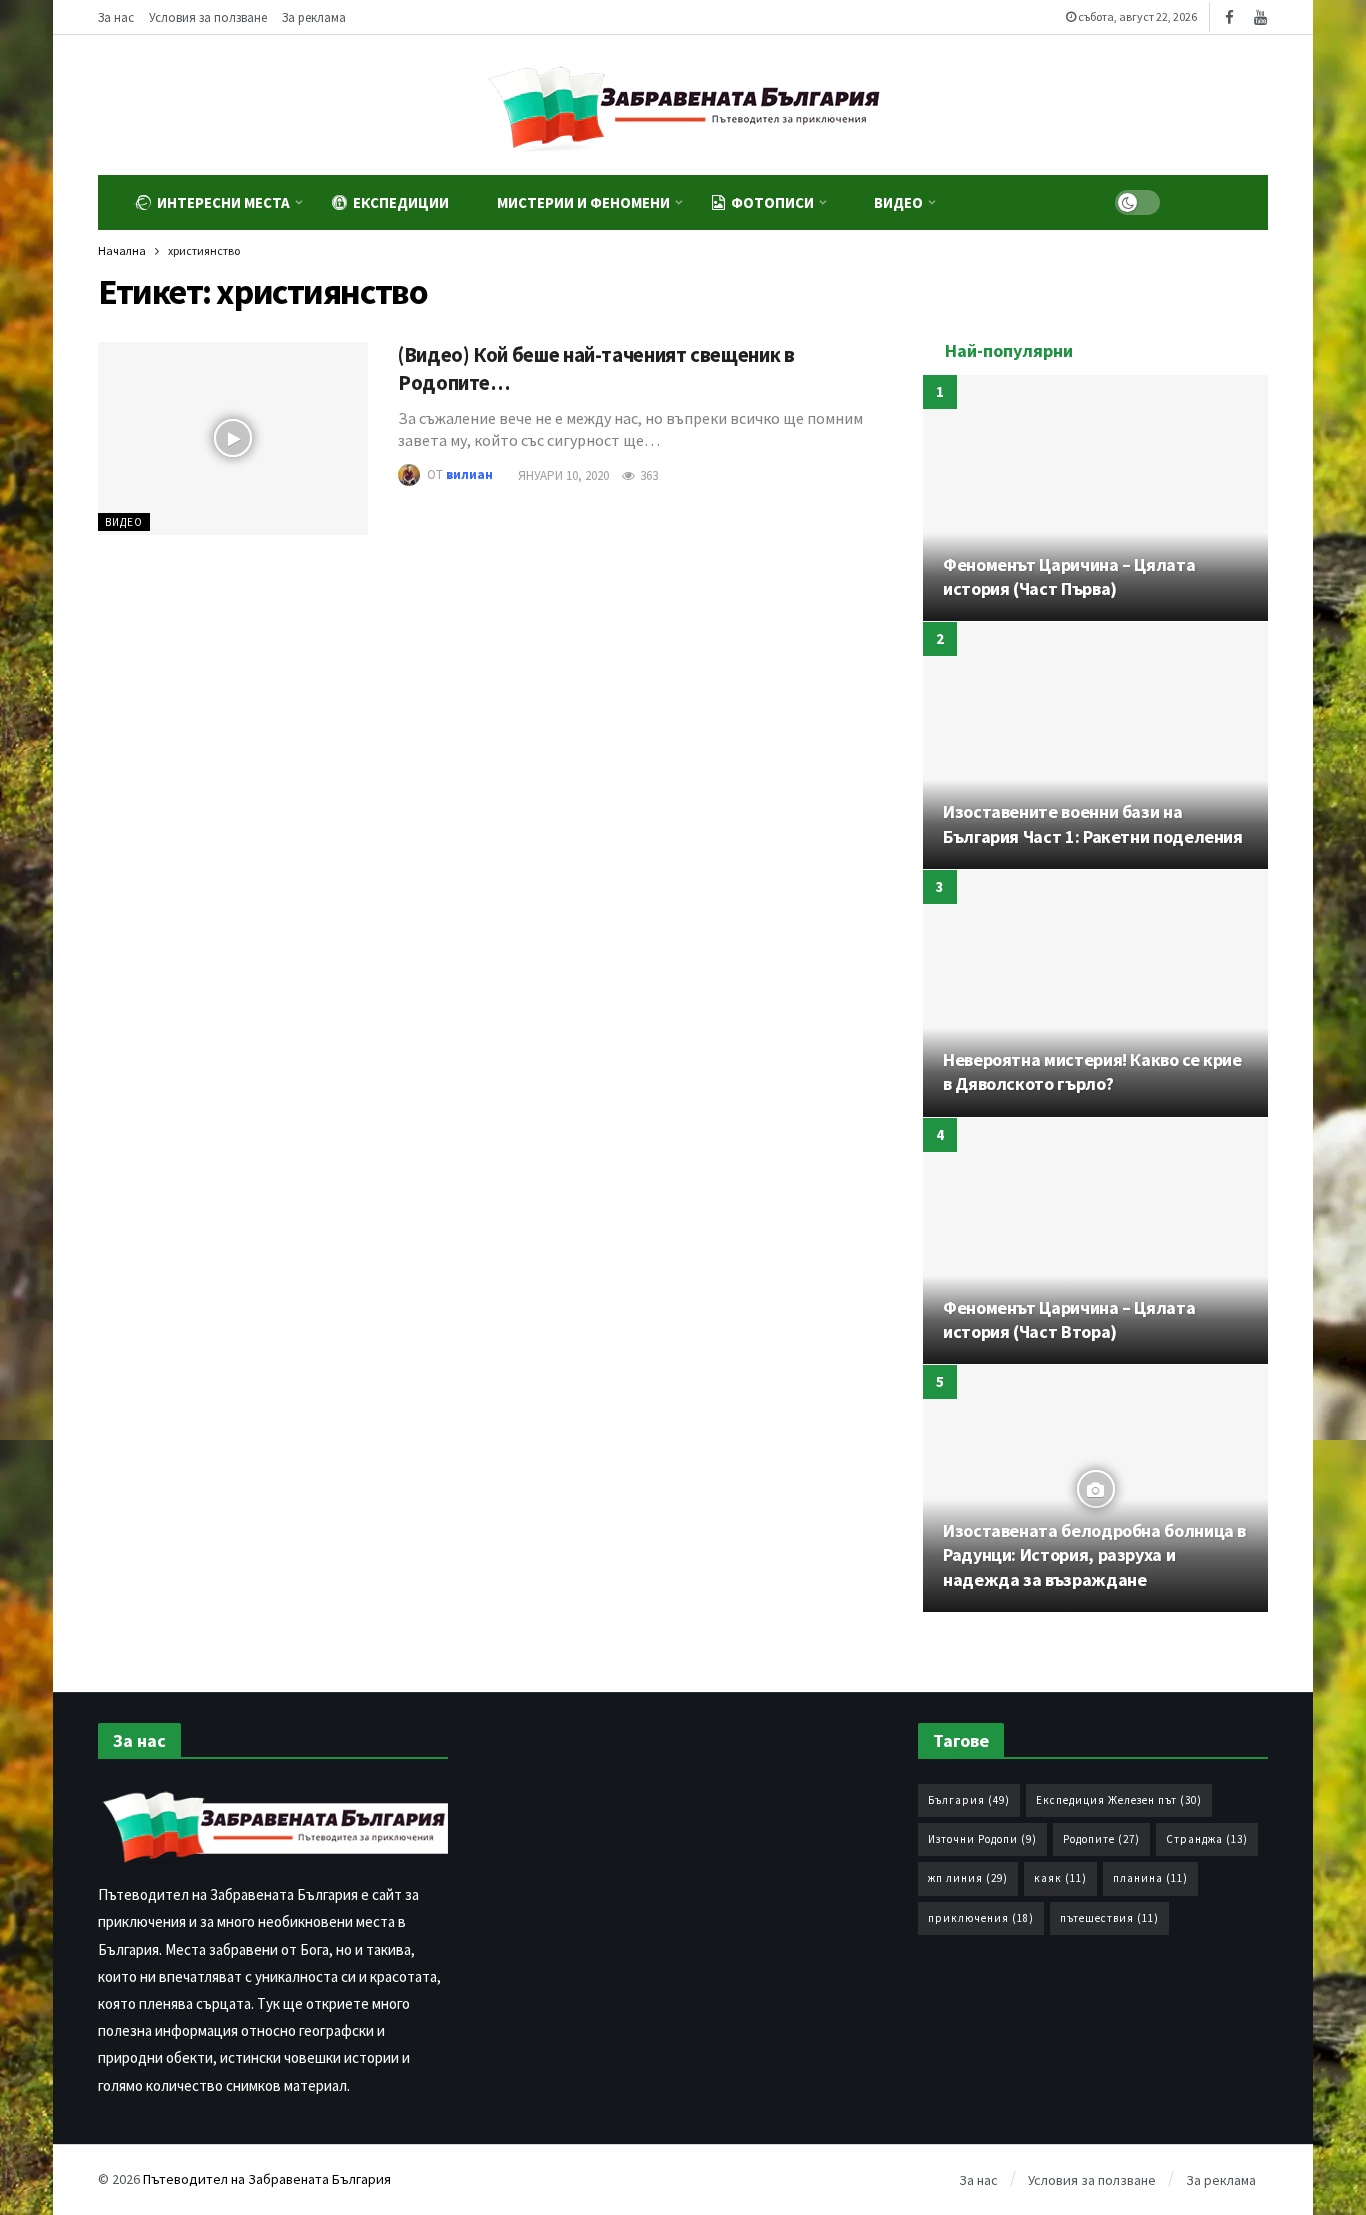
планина (1150, 1878)
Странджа (1207, 1839)
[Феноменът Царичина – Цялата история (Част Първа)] (1095, 498)
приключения (981, 1918)
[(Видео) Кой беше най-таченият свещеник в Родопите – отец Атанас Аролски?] (233, 438)
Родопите (1101, 1839)
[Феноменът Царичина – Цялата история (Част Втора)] (1095, 1241)
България (969, 1800)
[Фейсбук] (1229, 17)
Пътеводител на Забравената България (267, 2179)
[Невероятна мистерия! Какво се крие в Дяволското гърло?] (1095, 993)
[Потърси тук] (1189, 203)
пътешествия (1109, 1918)
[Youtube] (1260, 17)
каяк (1060, 1878)
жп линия (968, 1878)
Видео (124, 522)
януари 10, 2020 (563, 475)
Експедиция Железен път (1119, 1800)
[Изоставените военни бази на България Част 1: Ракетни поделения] (1095, 745)
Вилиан (469, 475)
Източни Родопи (982, 1839)
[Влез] (1233, 203)
